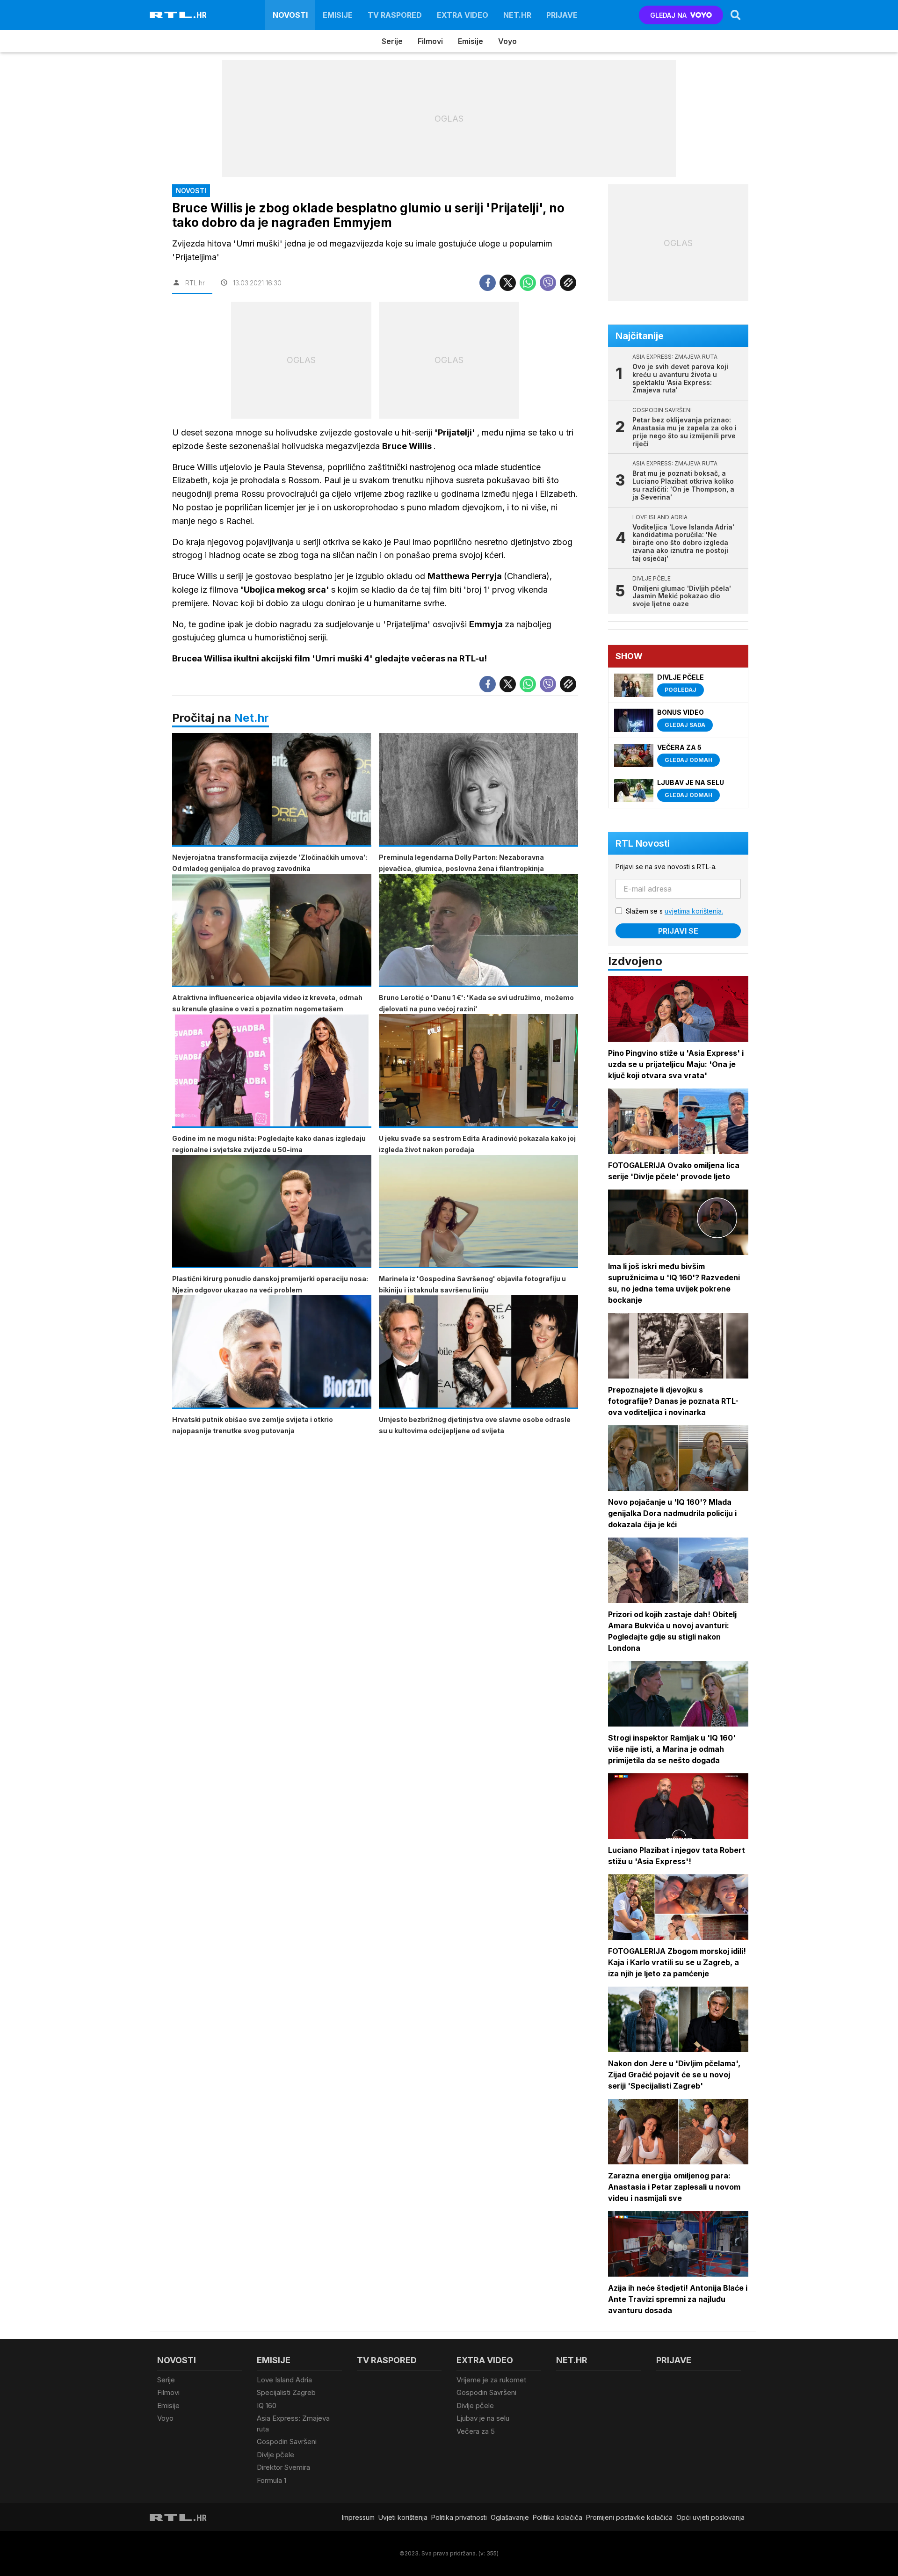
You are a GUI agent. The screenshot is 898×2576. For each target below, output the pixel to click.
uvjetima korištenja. (694, 911)
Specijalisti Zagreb (286, 2392)
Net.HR (517, 15)
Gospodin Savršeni (287, 2442)
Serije (392, 41)
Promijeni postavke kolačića (629, 2517)
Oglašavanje (510, 2517)
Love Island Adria (284, 2380)
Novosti (290, 15)
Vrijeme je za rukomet (491, 2380)
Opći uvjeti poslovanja (710, 2517)
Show (629, 656)
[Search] (736, 15)
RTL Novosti (643, 843)
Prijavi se (678, 931)
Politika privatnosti (459, 2517)
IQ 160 (267, 2405)
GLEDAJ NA (668, 15)
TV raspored (395, 15)
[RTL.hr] (178, 15)
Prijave (562, 15)
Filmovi (430, 41)
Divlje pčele (275, 2455)
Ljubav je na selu (483, 2418)
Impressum (358, 2517)
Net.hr (251, 718)
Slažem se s (674, 911)
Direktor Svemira (283, 2467)
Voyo (507, 41)
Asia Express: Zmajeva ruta (293, 2424)
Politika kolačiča (558, 2517)
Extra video (463, 15)
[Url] (568, 283)
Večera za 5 (476, 2431)
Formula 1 (272, 2480)
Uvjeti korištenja (403, 2517)
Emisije (338, 15)
